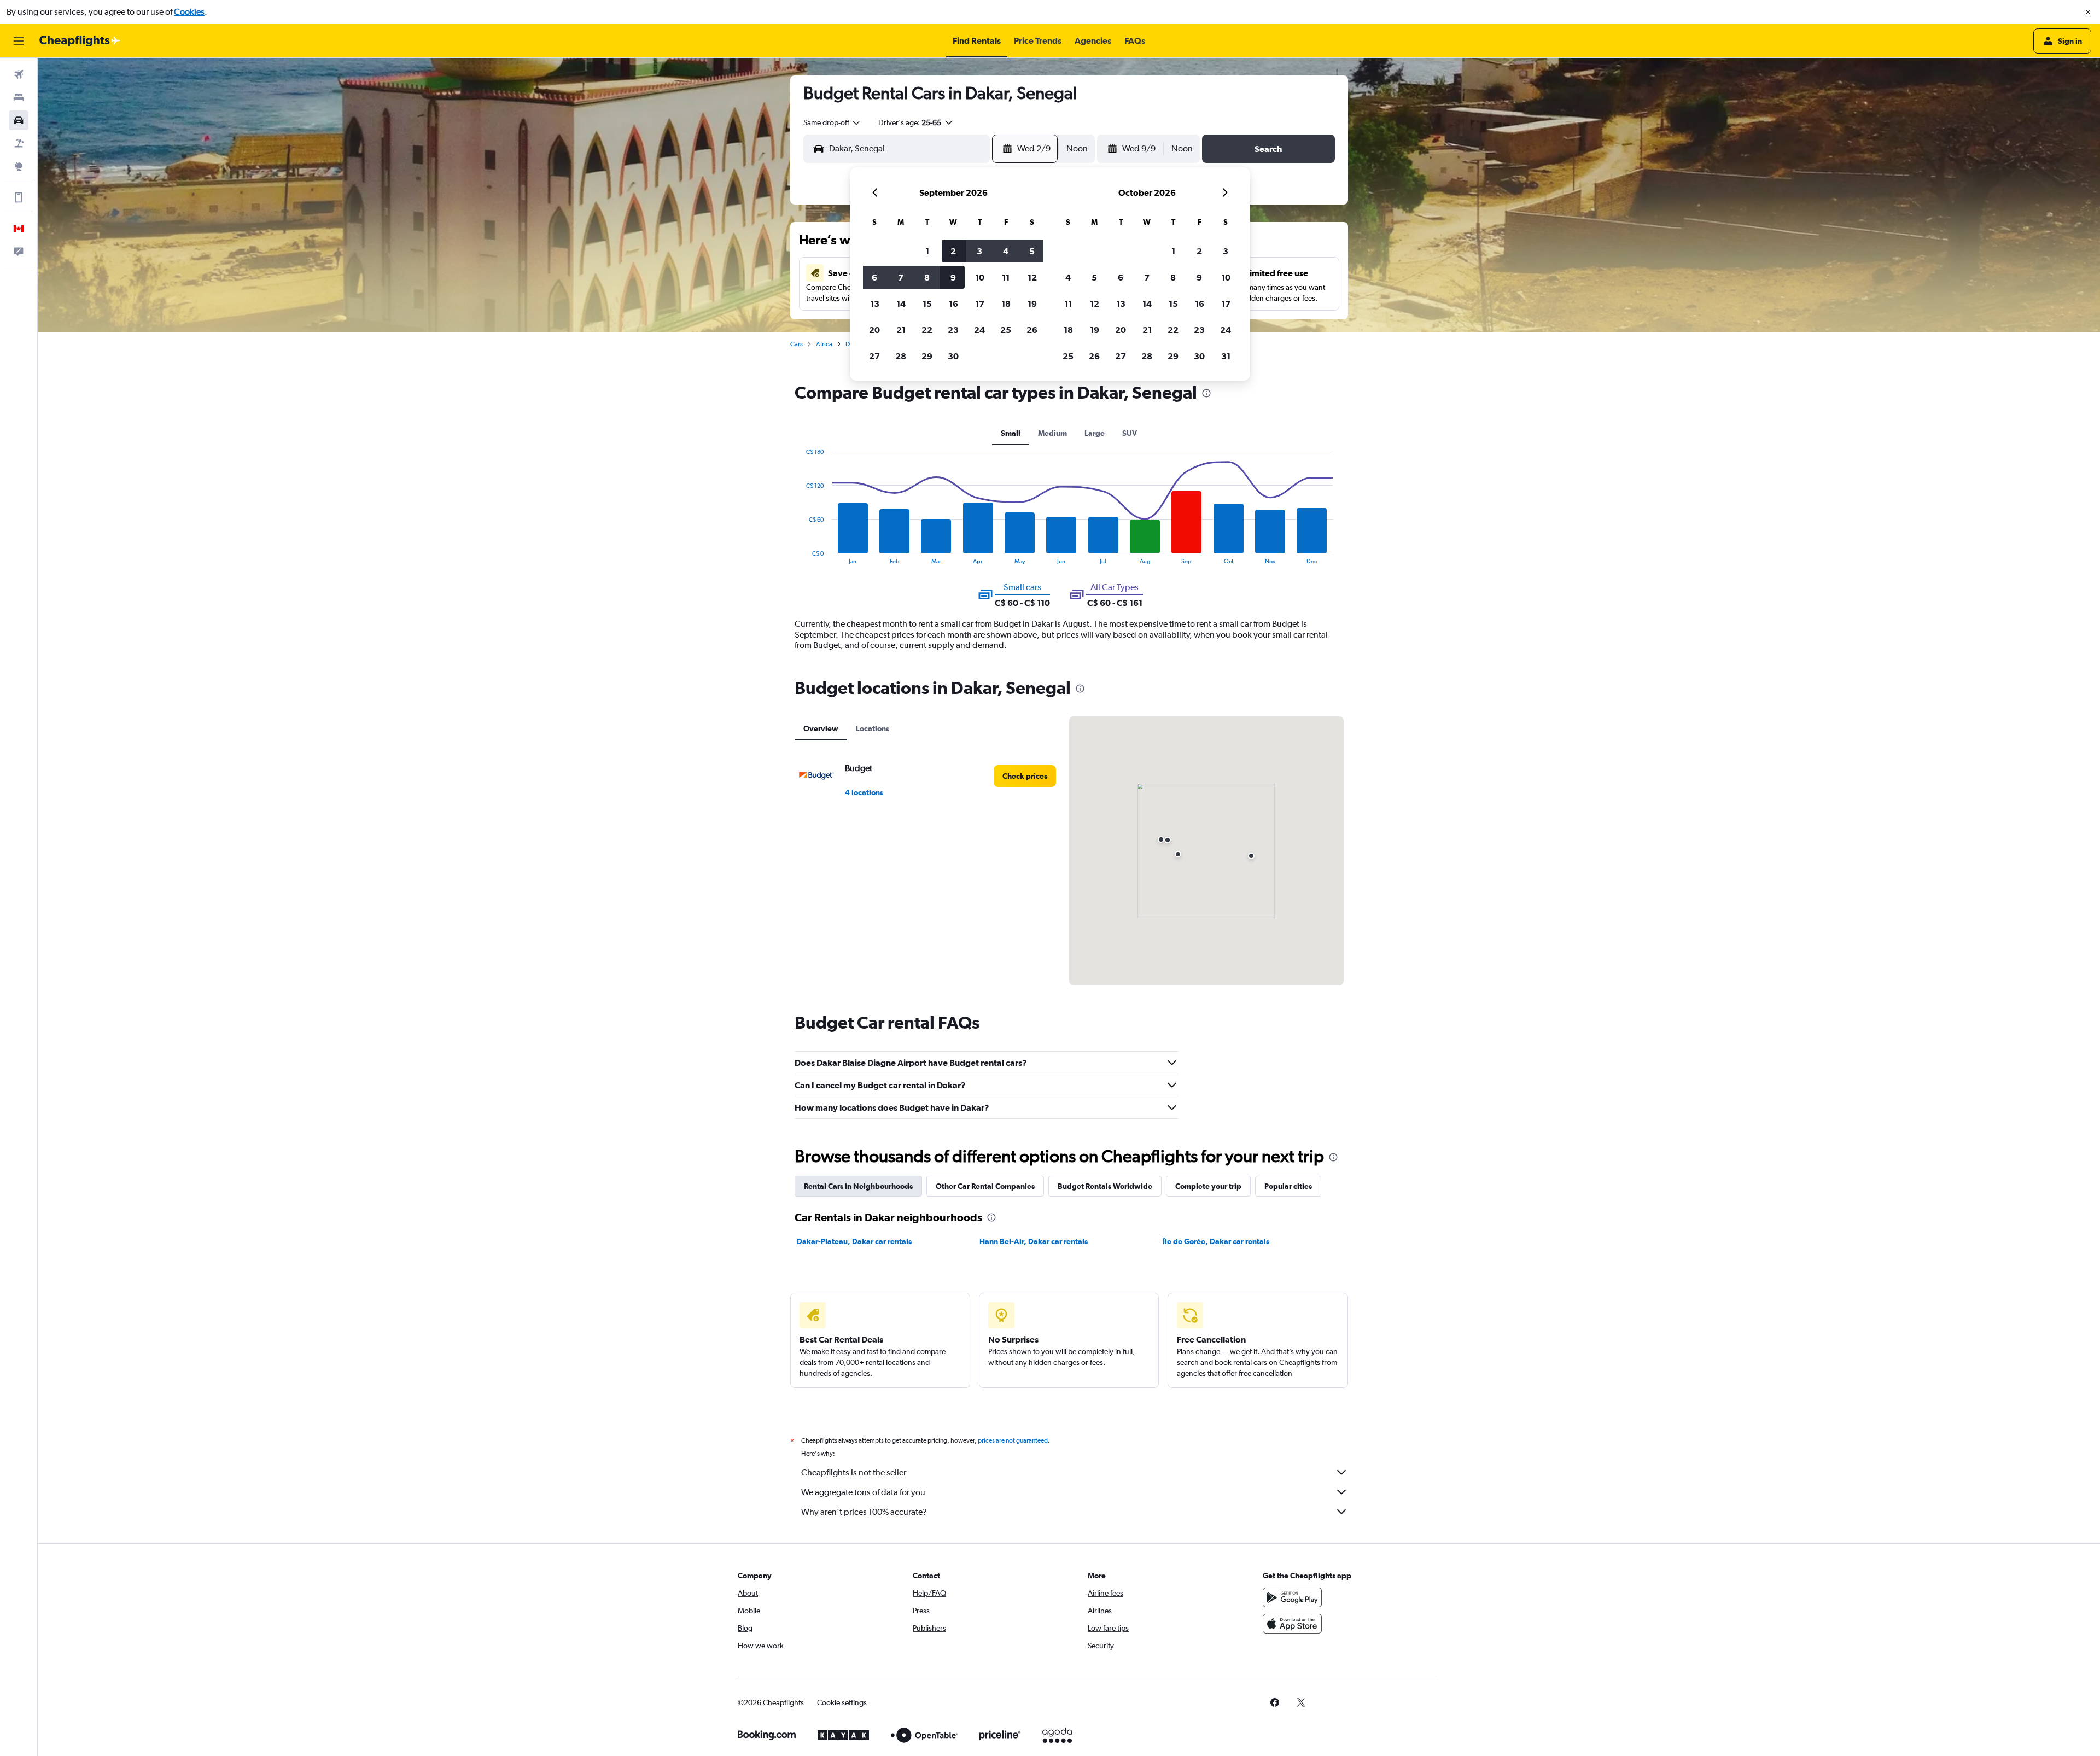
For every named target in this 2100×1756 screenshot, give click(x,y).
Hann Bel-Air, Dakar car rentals (1034, 1241)
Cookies (189, 12)
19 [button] (1032, 304)
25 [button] (1006, 330)
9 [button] (953, 277)
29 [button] (927, 356)
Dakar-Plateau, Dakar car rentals (854, 1241)
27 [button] (874, 356)
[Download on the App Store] (1292, 1624)
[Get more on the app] (19, 197)
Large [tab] (1095, 433)
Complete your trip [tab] (1208, 1186)
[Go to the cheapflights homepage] (80, 41)
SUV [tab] (1130, 433)
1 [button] (927, 251)
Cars (797, 344)
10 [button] (980, 277)
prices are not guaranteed (1013, 1440)
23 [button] (953, 330)
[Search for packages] (19, 143)
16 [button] (953, 304)
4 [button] (1006, 251)
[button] (2088, 12)
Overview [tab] (821, 728)
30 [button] (953, 356)
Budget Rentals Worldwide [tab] (1105, 1186)
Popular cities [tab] (1288, 1186)
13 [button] (875, 304)
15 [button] (927, 304)
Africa (824, 344)
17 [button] (980, 304)
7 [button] (901, 277)
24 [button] (979, 330)
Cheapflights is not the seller (854, 1472)
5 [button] (1032, 251)
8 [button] (927, 277)
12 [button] (1032, 277)
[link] (1025, 776)
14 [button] (901, 304)
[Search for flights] (19, 74)
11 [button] (1006, 277)
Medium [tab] (1052, 433)
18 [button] (1006, 304)
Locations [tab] (873, 728)
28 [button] (901, 356)
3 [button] (979, 251)
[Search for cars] (19, 120)
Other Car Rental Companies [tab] (985, 1186)
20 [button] (874, 330)
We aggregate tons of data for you (863, 1492)
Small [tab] (1011, 433)
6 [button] (874, 277)
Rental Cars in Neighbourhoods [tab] (858, 1186)
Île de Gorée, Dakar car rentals (1216, 1241)
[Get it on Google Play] (1292, 1597)
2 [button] (953, 251)
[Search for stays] (19, 97)
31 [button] (1226, 356)
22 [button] (927, 330)
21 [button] (901, 330)
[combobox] (832, 122)
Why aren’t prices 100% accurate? (864, 1512)
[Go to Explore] (19, 166)
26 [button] (1032, 330)
